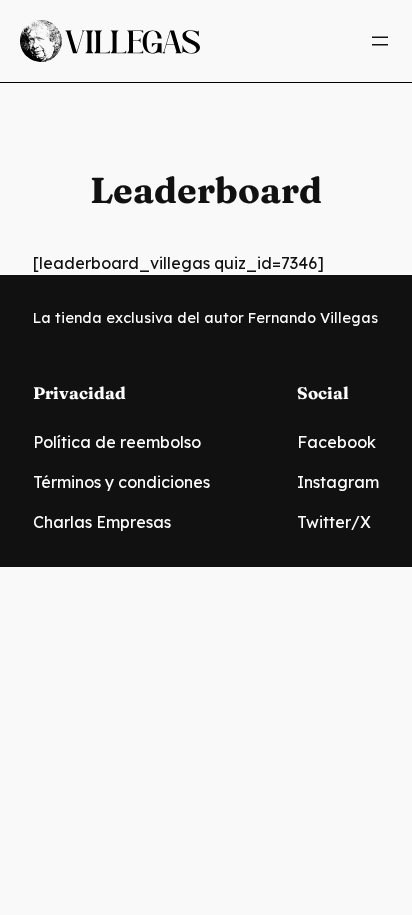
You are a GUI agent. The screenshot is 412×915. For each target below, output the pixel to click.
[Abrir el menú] (380, 41)
